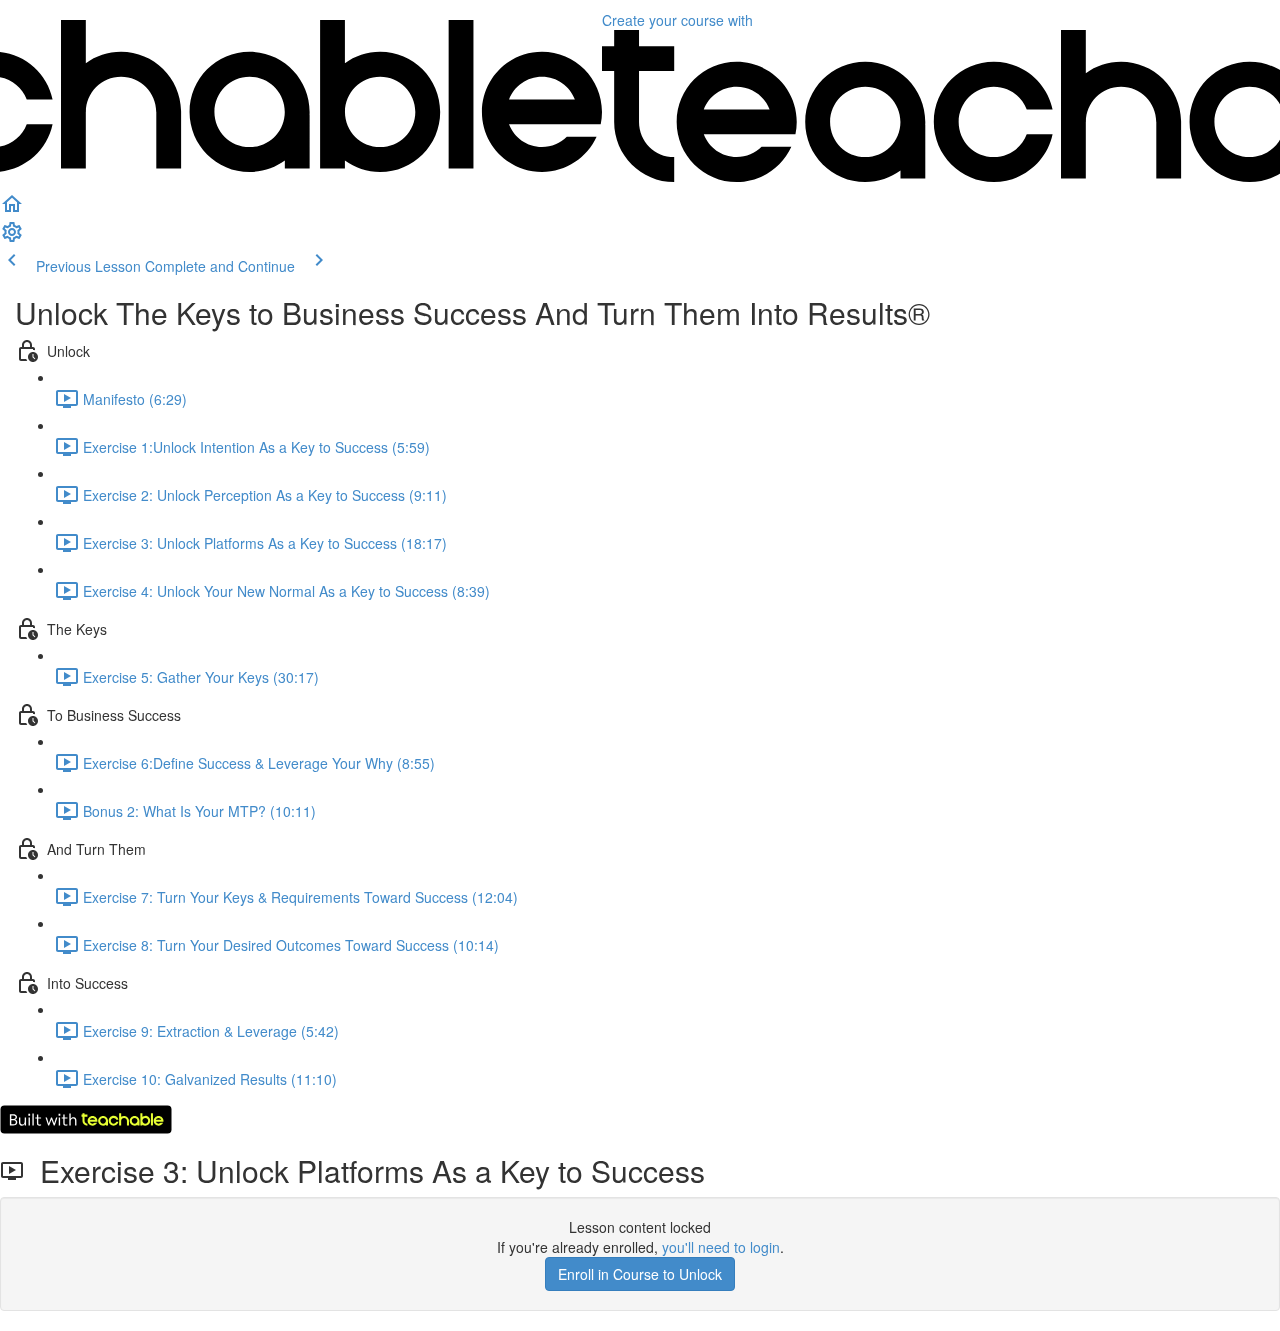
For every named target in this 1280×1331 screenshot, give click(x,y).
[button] (12, 210)
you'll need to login (721, 1247)
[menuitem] (12, 238)
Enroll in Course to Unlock (640, 1274)
